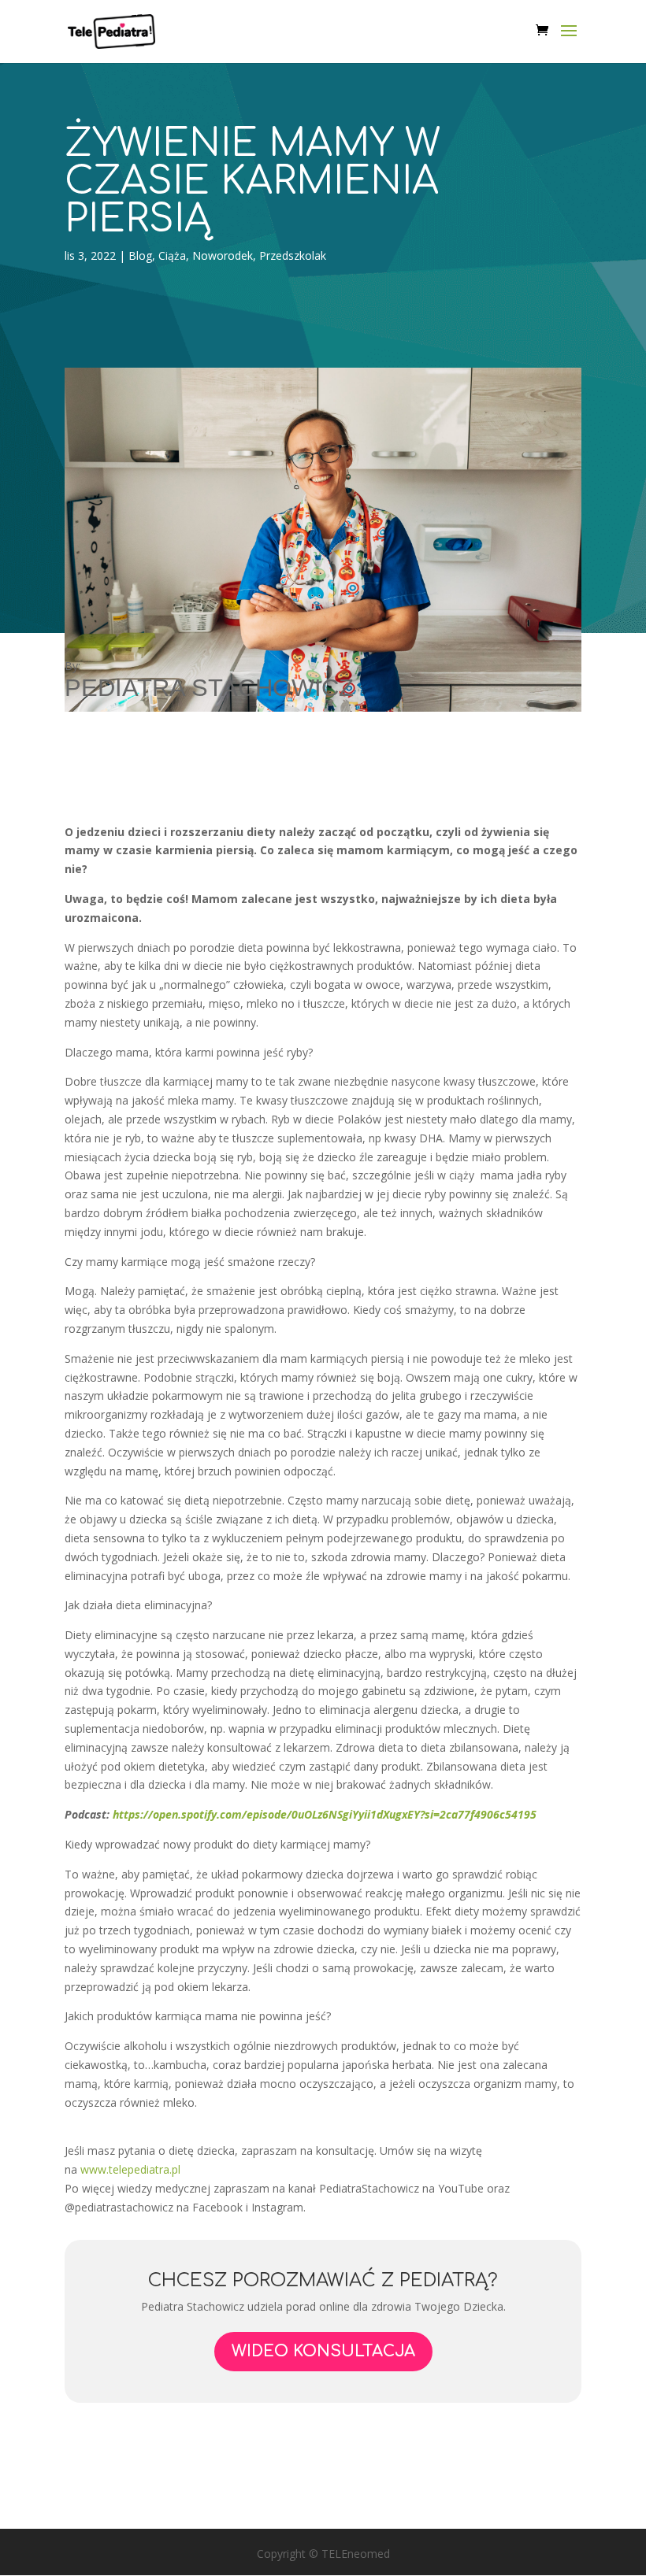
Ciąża (172, 255)
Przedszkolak (293, 255)
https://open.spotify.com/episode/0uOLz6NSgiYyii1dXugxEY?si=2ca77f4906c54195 (325, 1814)
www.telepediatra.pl (130, 2169)
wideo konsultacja (323, 2351)
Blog (140, 255)
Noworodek (223, 255)
